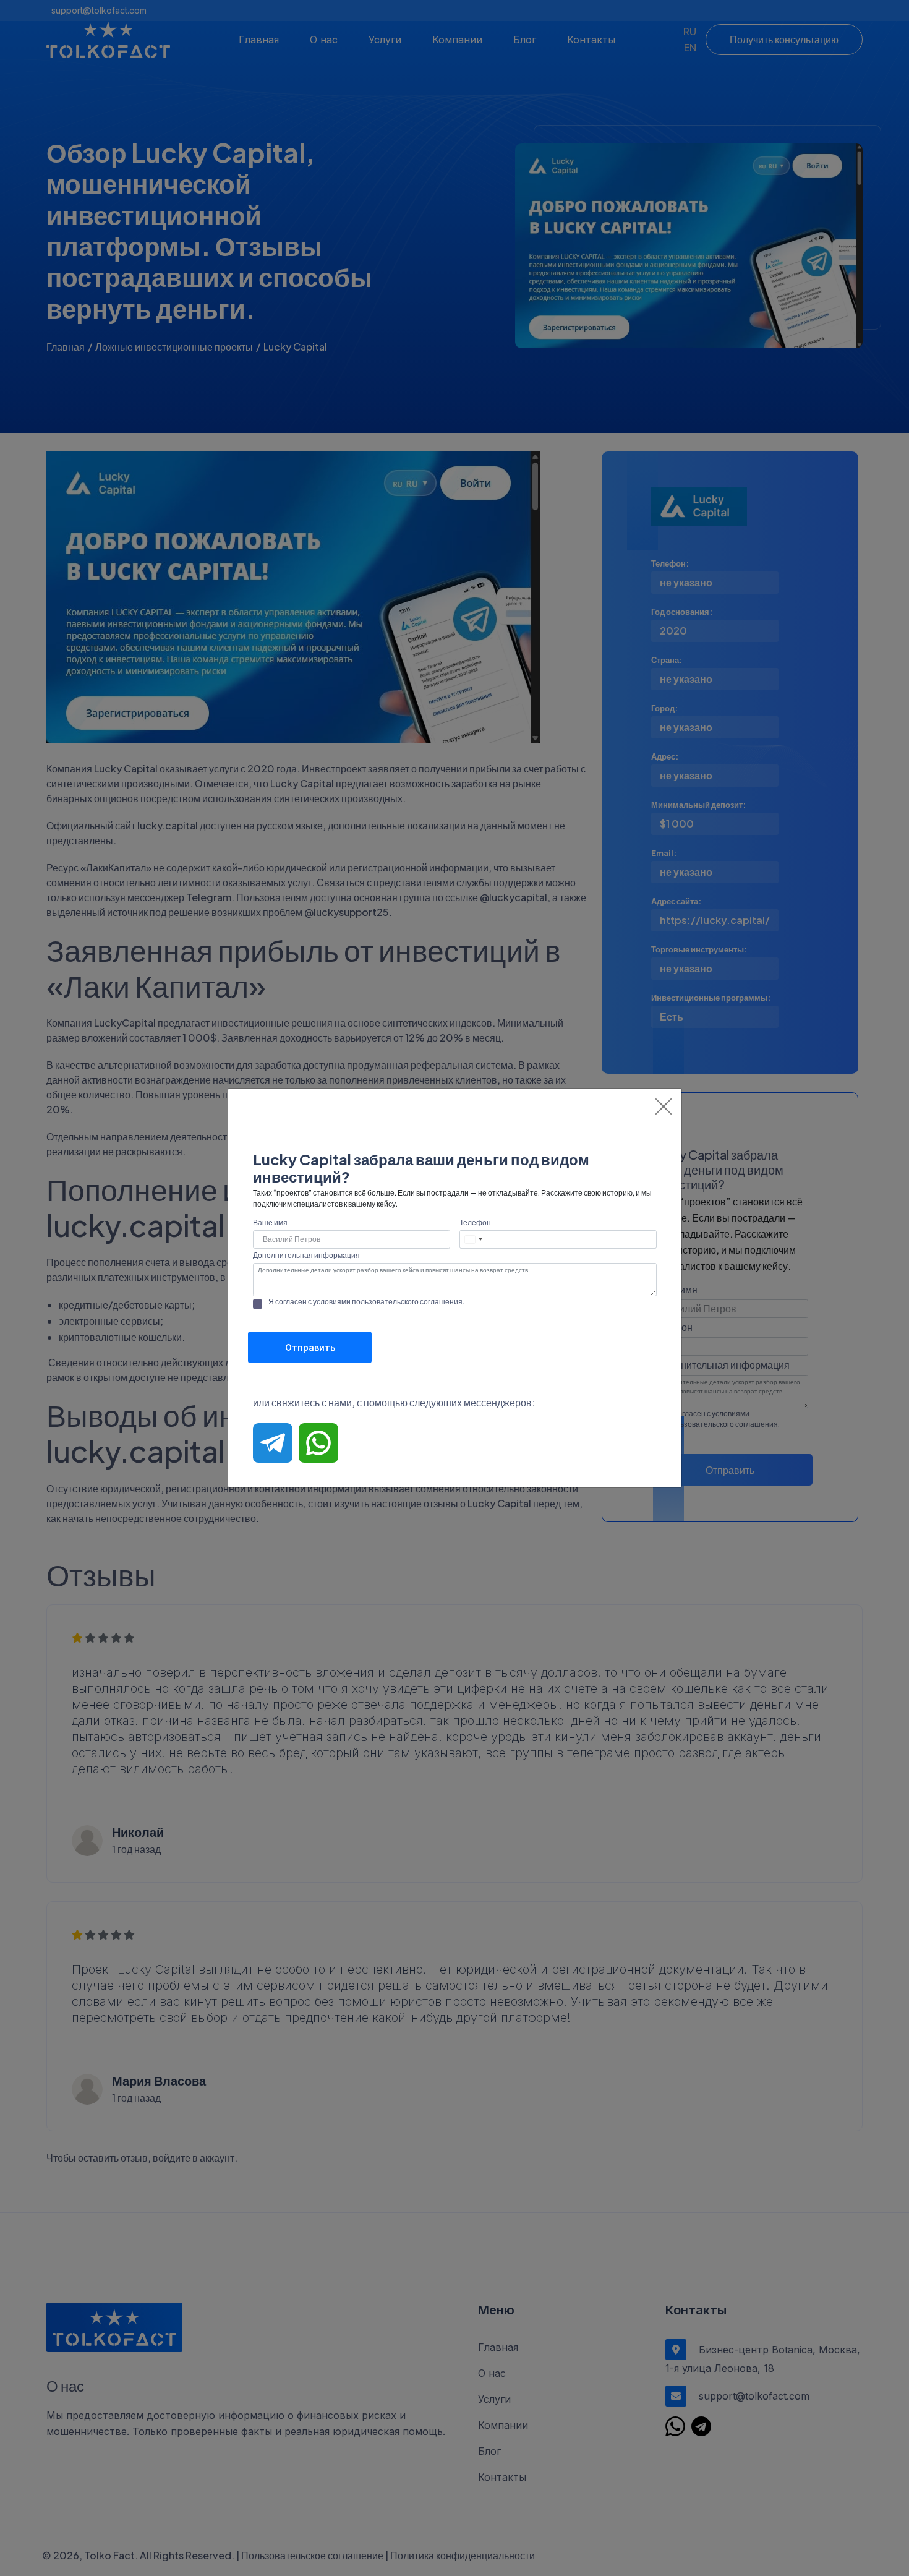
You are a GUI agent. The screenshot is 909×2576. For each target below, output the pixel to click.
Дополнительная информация (306, 1255)
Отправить (310, 1347)
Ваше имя (270, 1222)
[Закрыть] (664, 1106)
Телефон (475, 1222)
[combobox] (474, 1239)
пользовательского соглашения (407, 1302)
